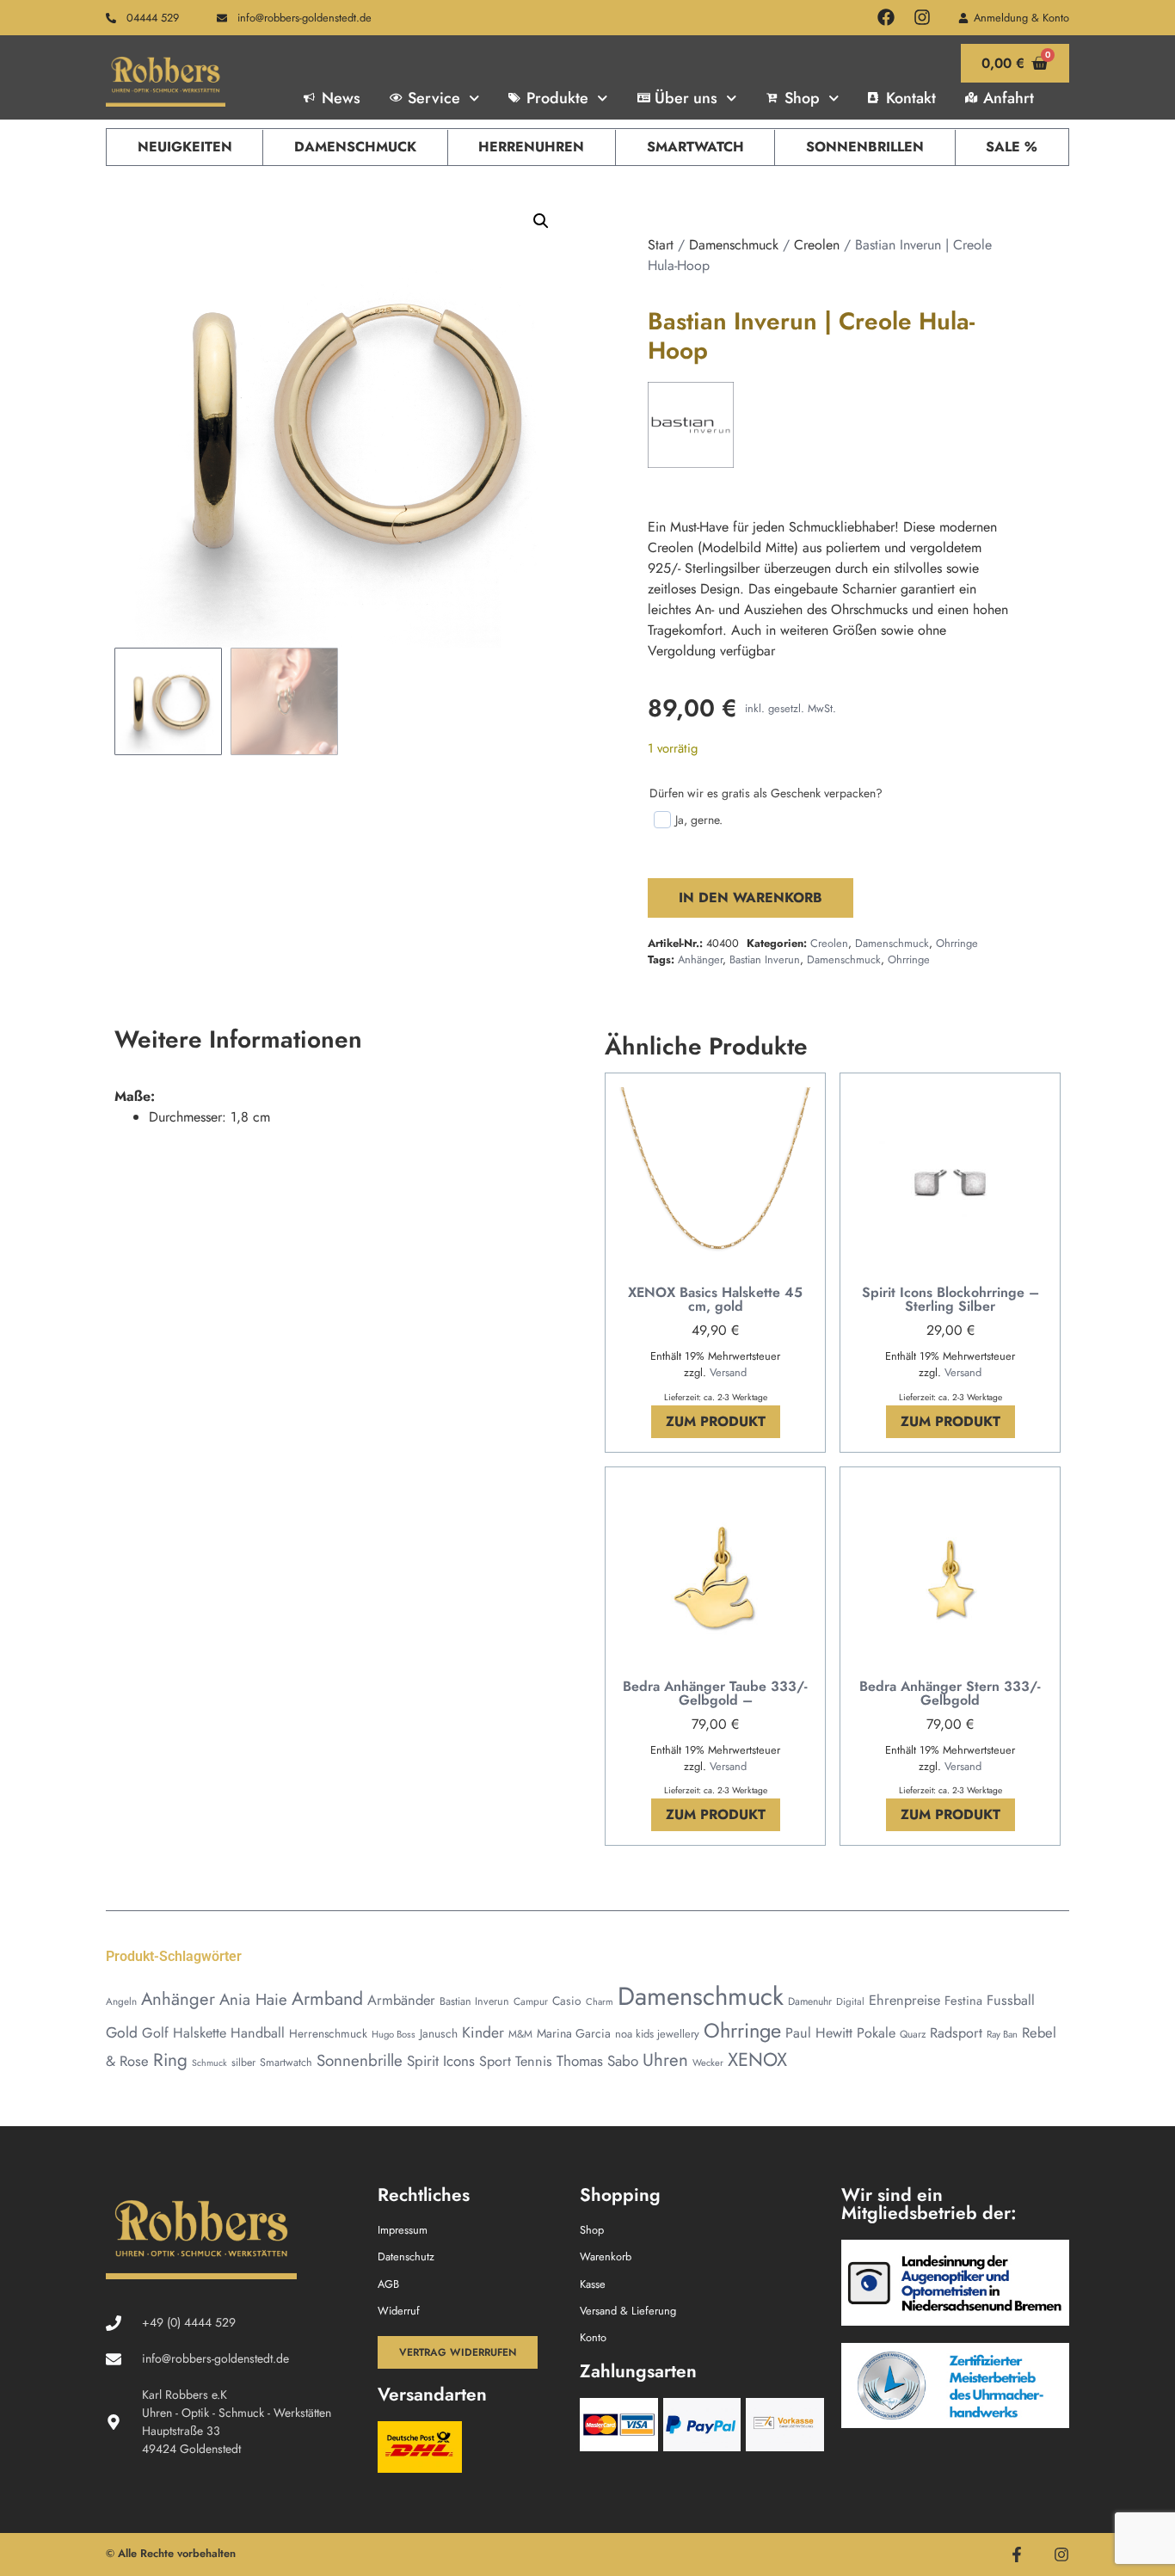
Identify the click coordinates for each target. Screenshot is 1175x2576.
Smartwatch (695, 147)
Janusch (439, 2033)
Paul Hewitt (819, 2033)
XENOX (757, 2060)
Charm (600, 2001)
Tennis (534, 2061)
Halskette (200, 2033)
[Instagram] (922, 17)
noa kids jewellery (657, 2034)
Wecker (708, 2063)
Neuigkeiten (185, 147)
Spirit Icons (441, 2061)
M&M (520, 2034)
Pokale (876, 2033)
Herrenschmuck (328, 2033)
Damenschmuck (355, 147)
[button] (541, 221)
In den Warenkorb (751, 898)
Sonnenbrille (360, 2060)
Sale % (1012, 147)
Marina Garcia (574, 2033)
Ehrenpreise (904, 2000)
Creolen (817, 245)
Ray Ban (1002, 2034)
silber (243, 2063)
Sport (495, 2061)
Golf (155, 2033)
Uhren (665, 2060)
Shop (802, 98)
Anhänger (700, 959)
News (341, 98)
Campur (531, 2001)
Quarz (913, 2034)
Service (434, 98)
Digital (850, 2001)
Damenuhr (810, 2001)
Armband (327, 1998)
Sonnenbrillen (865, 147)
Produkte (557, 98)
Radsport (956, 2033)
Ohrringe (957, 943)
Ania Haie (253, 1999)
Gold (122, 2032)
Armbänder (401, 2000)
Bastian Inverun (765, 959)
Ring (170, 2060)
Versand (728, 1372)
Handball (258, 2033)
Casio (567, 2001)
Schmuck (209, 2063)
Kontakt (911, 98)
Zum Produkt (716, 1421)
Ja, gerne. (699, 820)
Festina (963, 2000)
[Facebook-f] (1017, 2554)
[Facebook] (886, 17)
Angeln (121, 2001)
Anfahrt (1009, 98)
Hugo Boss (394, 2034)
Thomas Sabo (597, 2061)
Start (661, 245)
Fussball (1011, 2000)
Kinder (483, 2032)
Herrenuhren (531, 147)
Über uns (686, 98)
